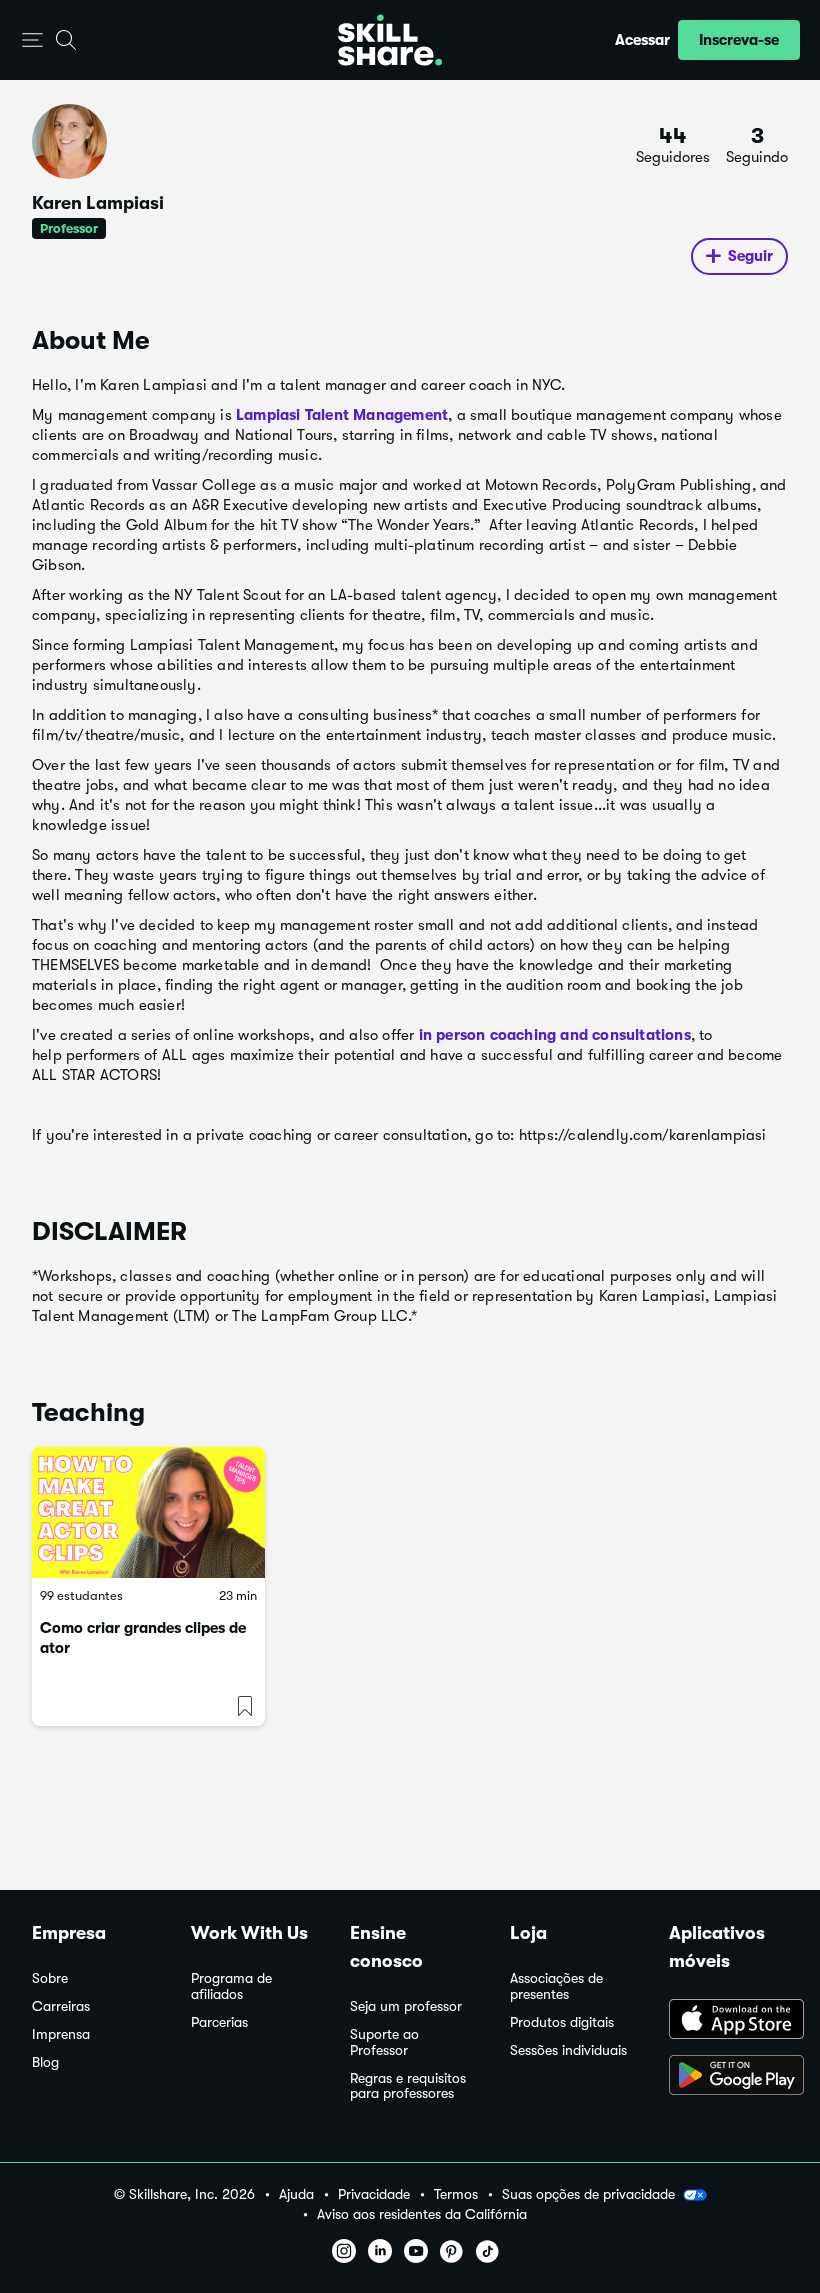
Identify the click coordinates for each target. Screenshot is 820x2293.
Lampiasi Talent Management (342, 415)
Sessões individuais (568, 2050)
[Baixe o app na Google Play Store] (728, 2077)
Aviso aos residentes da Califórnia (422, 2214)
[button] (32, 40)
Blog (45, 2062)
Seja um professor (406, 2006)
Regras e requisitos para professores (408, 2086)
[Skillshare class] (148, 1512)
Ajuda (296, 2194)
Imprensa (61, 2034)
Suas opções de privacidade (588, 2194)
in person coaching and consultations (552, 1035)
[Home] (390, 40)
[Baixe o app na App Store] (728, 2021)
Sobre (50, 1978)
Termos (456, 2194)
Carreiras (61, 2006)
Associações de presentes (556, 1986)
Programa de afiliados (231, 1986)
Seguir (750, 256)
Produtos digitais (562, 2022)
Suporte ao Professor (384, 2042)
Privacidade (374, 2194)
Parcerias (219, 2022)
